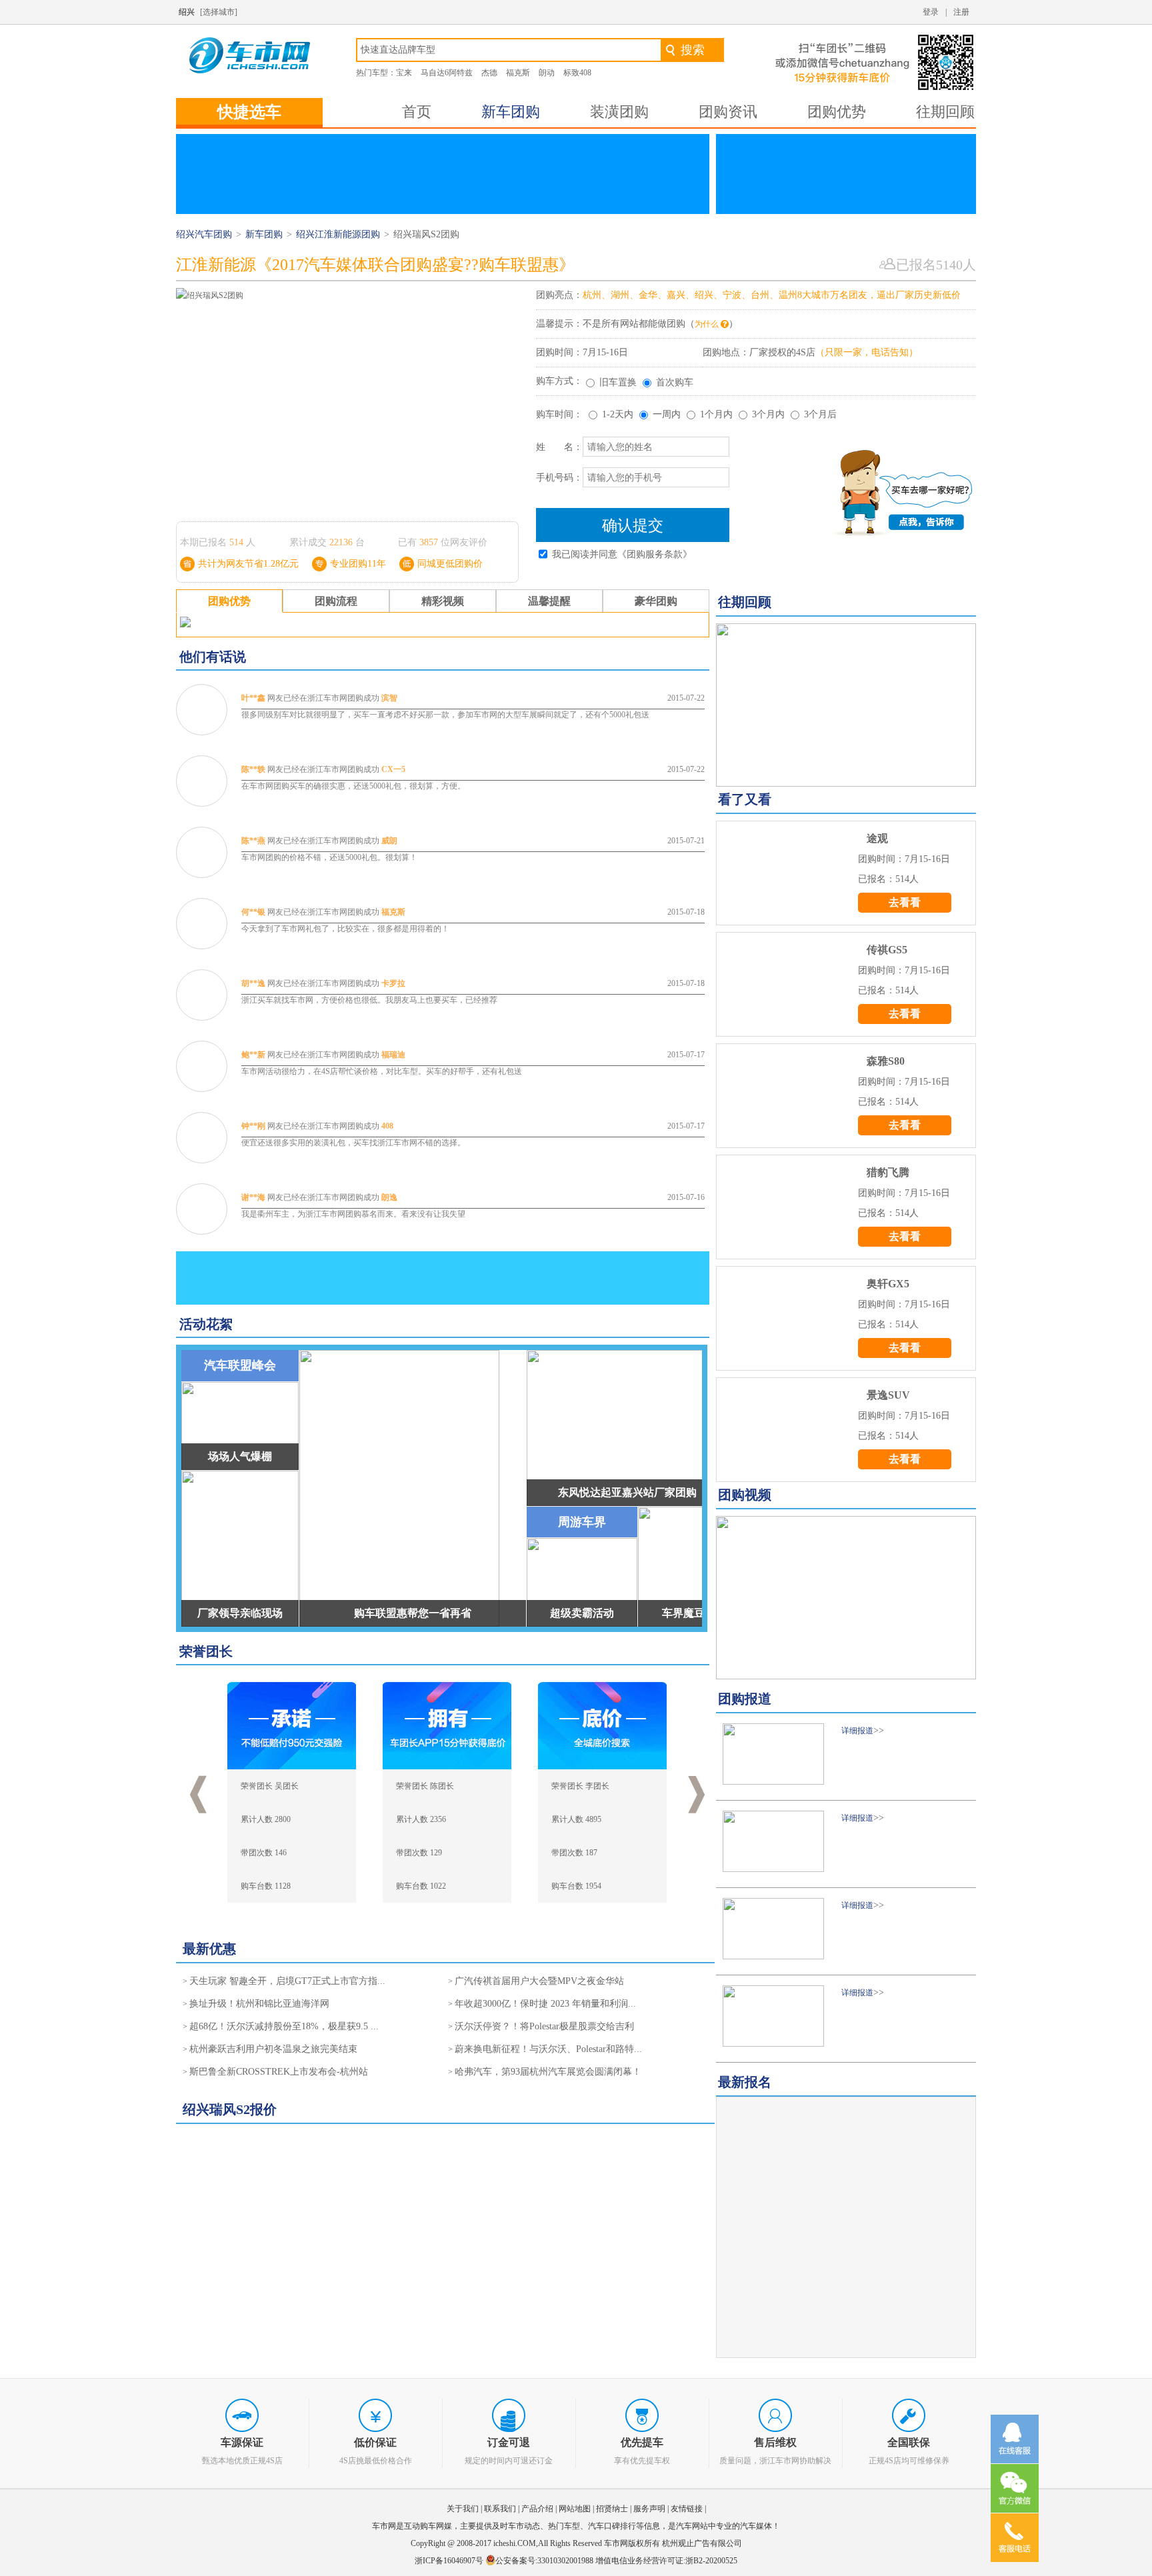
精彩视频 (443, 601)
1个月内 (716, 414)
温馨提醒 (549, 601)
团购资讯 (728, 112)
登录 (931, 12)
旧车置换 (618, 382)
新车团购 (511, 112)
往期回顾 (945, 112)
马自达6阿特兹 (447, 73)
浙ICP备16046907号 (450, 2561)
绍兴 (187, 12)
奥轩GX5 (888, 1284)
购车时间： (559, 414)
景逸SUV (888, 1395)
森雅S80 (886, 1061)
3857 (429, 542)
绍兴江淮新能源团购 (338, 234)
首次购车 (675, 382)
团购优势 (837, 112)
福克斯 (518, 73)
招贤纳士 (612, 2509)
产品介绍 (537, 2509)
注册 (961, 12)
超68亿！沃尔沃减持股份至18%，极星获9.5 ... (284, 2026)
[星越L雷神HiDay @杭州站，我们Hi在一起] (846, 705)
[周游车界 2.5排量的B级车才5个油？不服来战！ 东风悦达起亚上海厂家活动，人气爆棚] (846, 1598)
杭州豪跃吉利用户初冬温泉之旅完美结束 (273, 2049)
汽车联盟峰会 (240, 1365)
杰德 (489, 73)
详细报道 (857, 1731)
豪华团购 (656, 601)
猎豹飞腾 (888, 1172)
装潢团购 (619, 112)
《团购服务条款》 (655, 554)
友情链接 (687, 2509)
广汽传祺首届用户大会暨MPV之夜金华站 (539, 1981)
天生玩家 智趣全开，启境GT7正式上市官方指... (287, 1981)
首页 (417, 112)
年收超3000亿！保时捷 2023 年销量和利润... (545, 2004)
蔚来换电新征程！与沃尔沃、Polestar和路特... (548, 2049)
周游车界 (582, 1522)
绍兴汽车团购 (204, 234)
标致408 (577, 73)
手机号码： (559, 478)
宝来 (404, 73)
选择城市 (219, 12)
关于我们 (463, 2509)
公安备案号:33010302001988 (544, 2561)
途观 (877, 838)
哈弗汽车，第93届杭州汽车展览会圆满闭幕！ (548, 2072)
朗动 (547, 73)
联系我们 (500, 2509)
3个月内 (768, 414)
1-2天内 (618, 414)
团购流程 (336, 601)
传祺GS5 (887, 950)
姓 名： (559, 447)
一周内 (667, 414)
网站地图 (575, 2509)
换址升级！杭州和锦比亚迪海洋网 (259, 2004)
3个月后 (820, 414)
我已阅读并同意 (622, 554)
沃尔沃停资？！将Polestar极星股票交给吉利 (544, 2026)
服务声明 (649, 2509)
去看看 (905, 902)
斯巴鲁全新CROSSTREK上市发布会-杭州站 (279, 2072)
